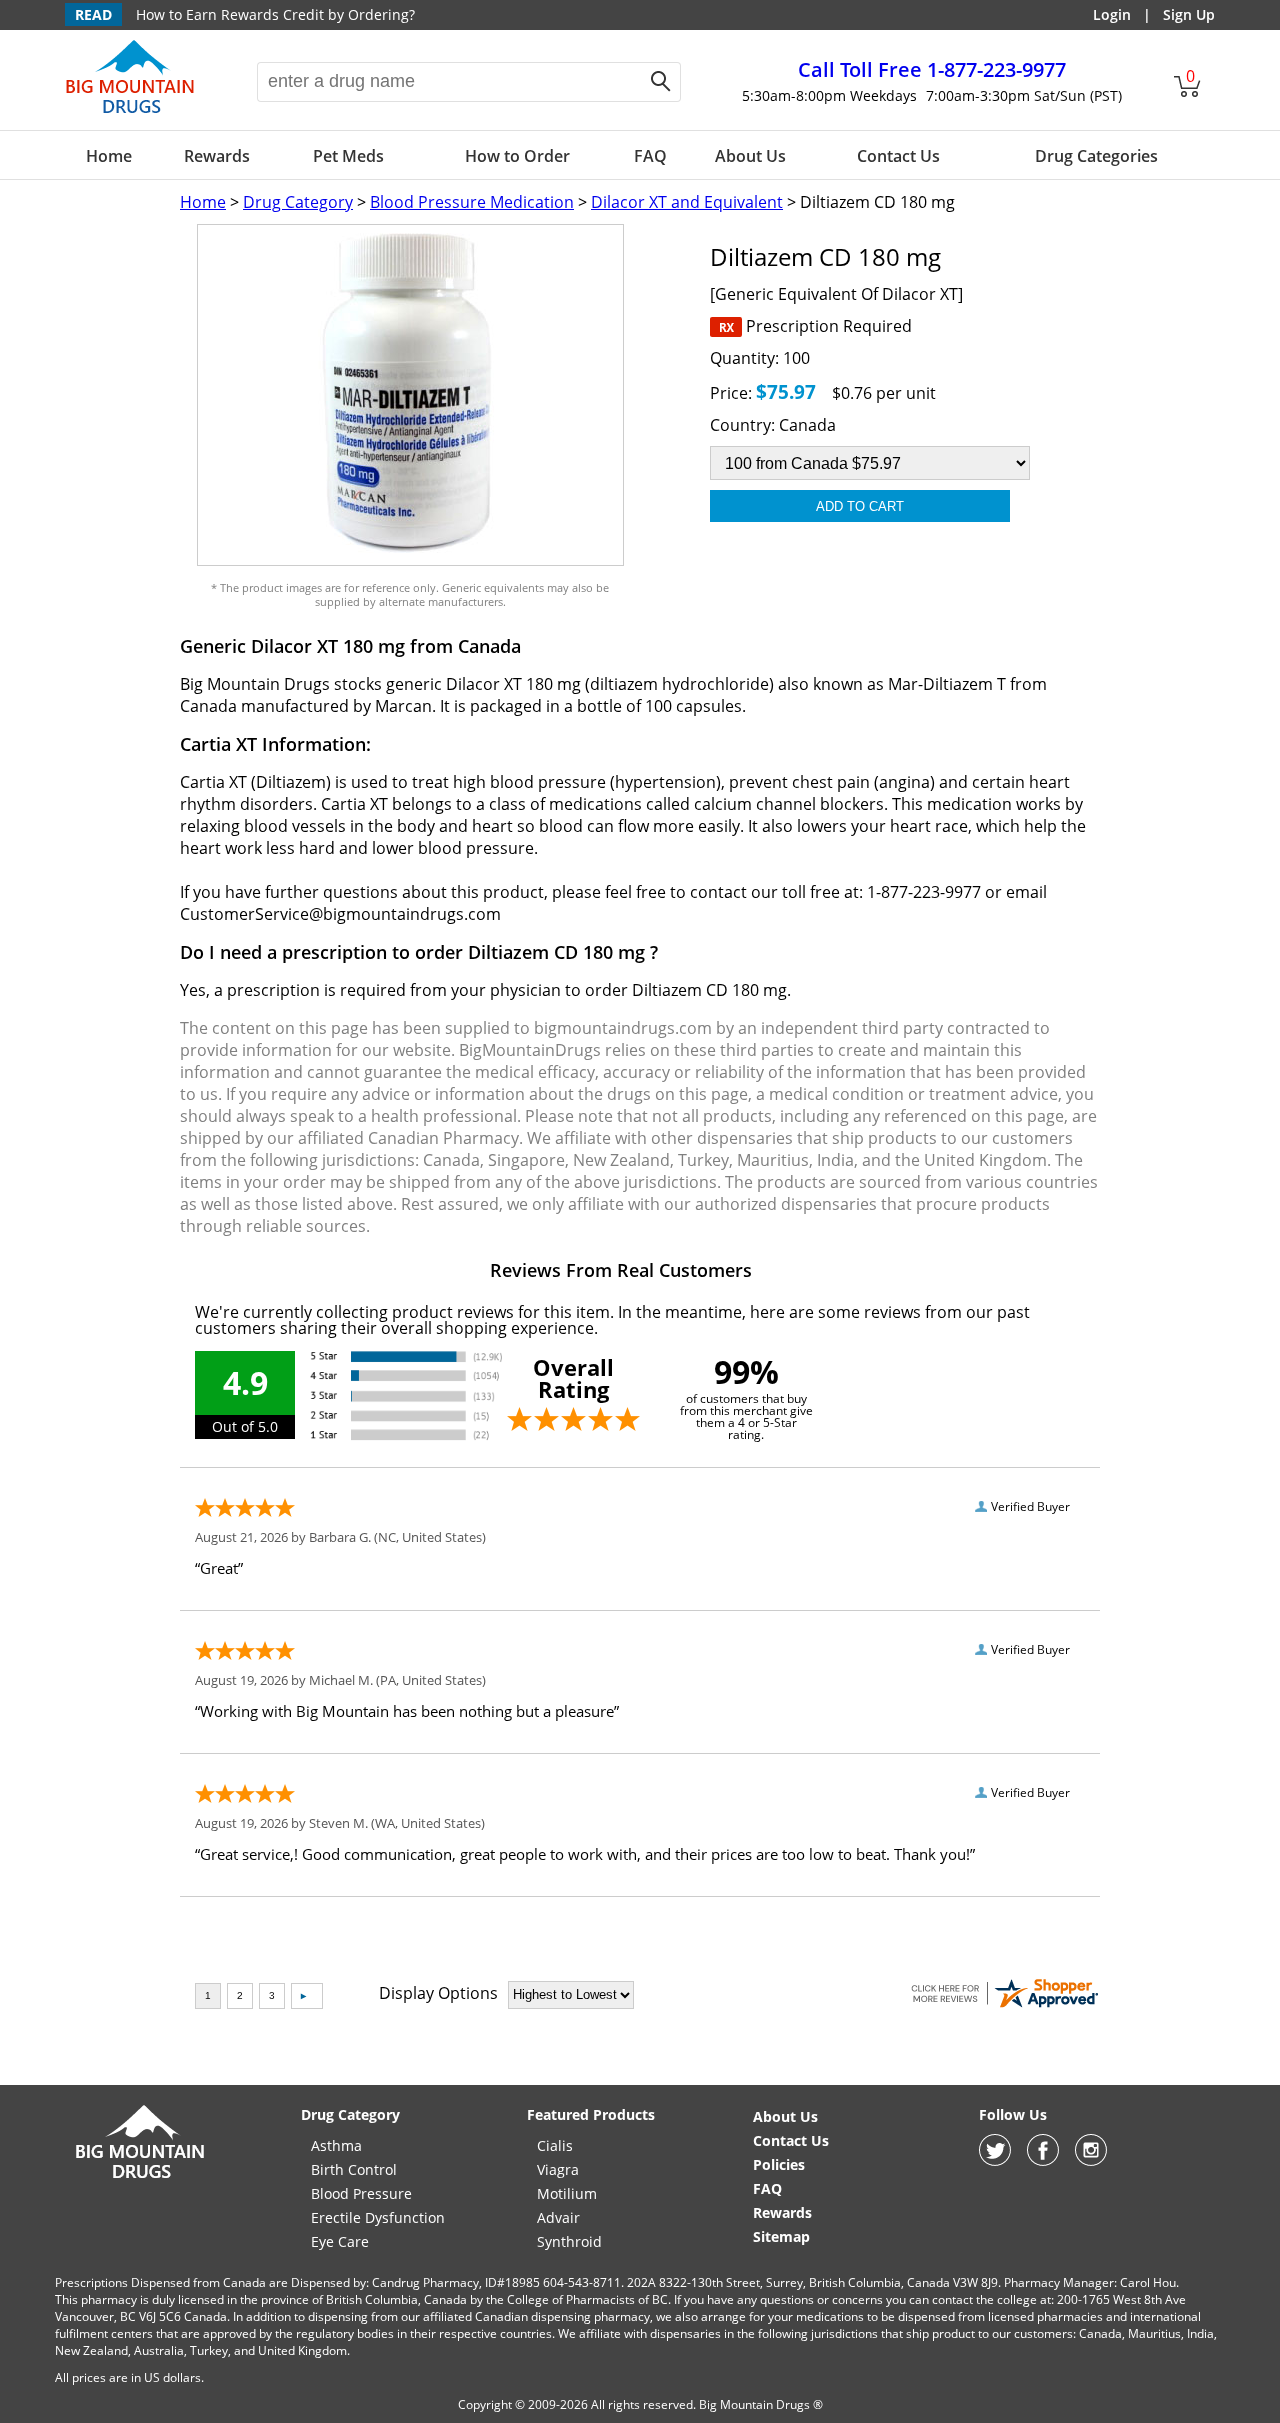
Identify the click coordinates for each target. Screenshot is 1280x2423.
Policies (779, 2164)
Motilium (567, 2193)
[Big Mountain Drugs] (130, 112)
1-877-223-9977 (932, 69)
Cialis (555, 2145)
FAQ (650, 156)
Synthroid (569, 2241)
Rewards (217, 156)
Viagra (558, 2169)
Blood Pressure (361, 2193)
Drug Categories (1096, 156)
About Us (750, 156)
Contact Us (898, 156)
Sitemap (781, 2236)
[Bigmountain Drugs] (140, 2177)
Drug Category (298, 202)
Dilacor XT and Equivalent (687, 202)
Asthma (336, 2145)
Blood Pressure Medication (472, 202)
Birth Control (354, 2169)
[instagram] (1091, 2160)
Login (1112, 14)
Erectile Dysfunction (378, 2217)
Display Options (438, 1993)
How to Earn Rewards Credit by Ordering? (275, 14)
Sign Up (1189, 14)
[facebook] (1043, 2160)
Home (109, 156)
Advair (558, 2217)
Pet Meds (348, 156)
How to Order (517, 156)
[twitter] (995, 2160)
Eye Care (340, 2241)
